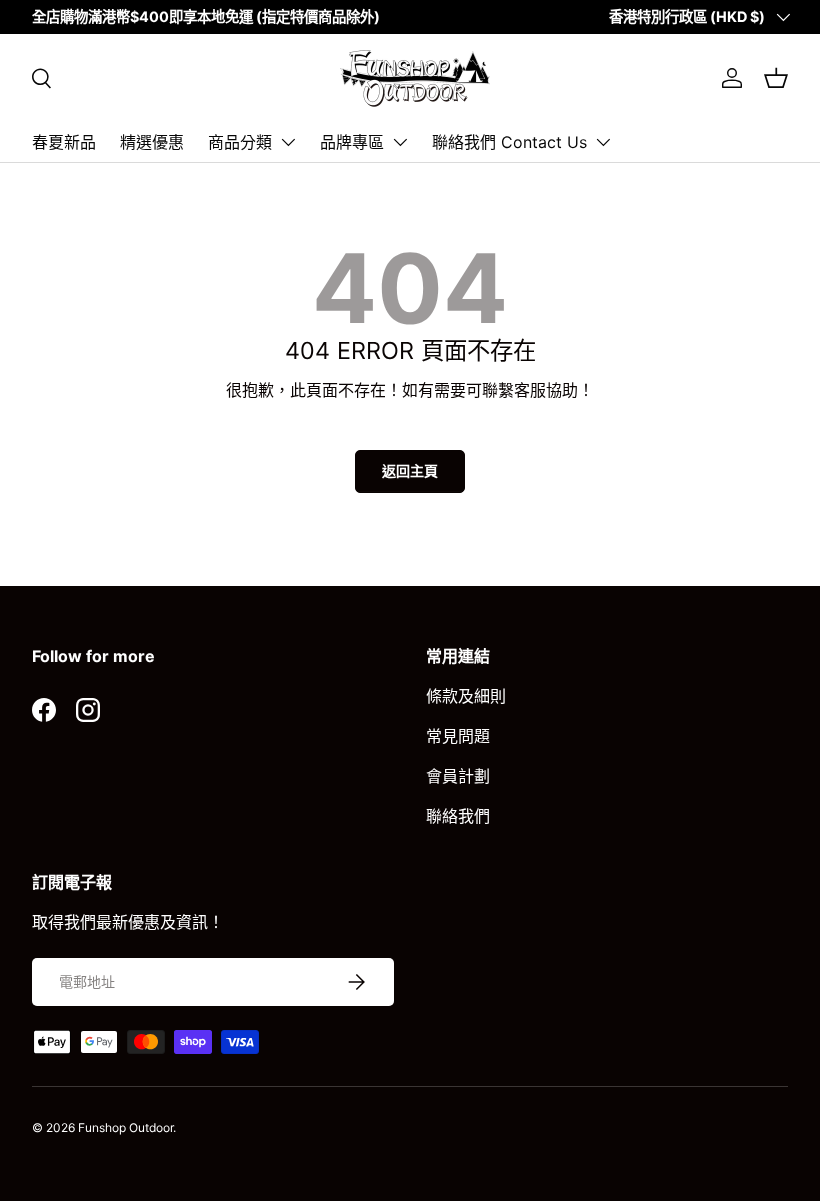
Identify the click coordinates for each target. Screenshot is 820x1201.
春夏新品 (64, 142)
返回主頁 (410, 470)
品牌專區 (352, 142)
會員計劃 (458, 776)
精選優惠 (152, 142)
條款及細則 (466, 696)
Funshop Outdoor (125, 1127)
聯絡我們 (458, 816)
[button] (776, 78)
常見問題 (458, 736)
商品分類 (240, 142)
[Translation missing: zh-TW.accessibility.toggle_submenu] (288, 142)
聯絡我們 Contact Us (509, 142)
